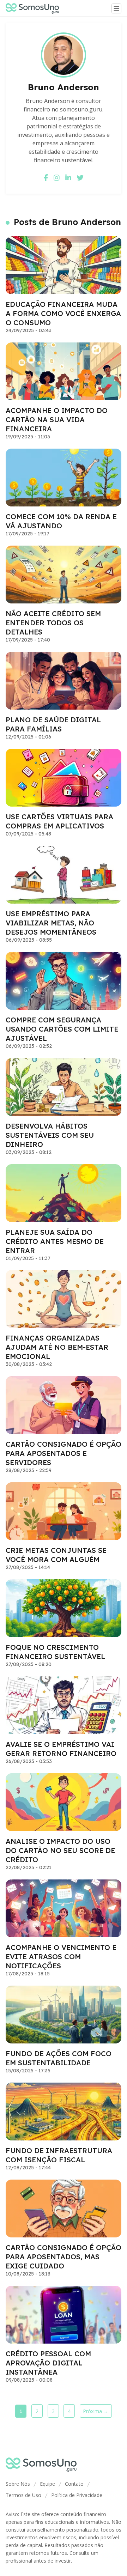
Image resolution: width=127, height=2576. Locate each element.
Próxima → (96, 2411)
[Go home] (35, 8)
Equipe (47, 2484)
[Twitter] (80, 178)
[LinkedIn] (68, 178)
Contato (74, 2484)
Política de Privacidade (77, 2495)
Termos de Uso (23, 2495)
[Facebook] (46, 178)
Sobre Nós (18, 2484)
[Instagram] (57, 178)
